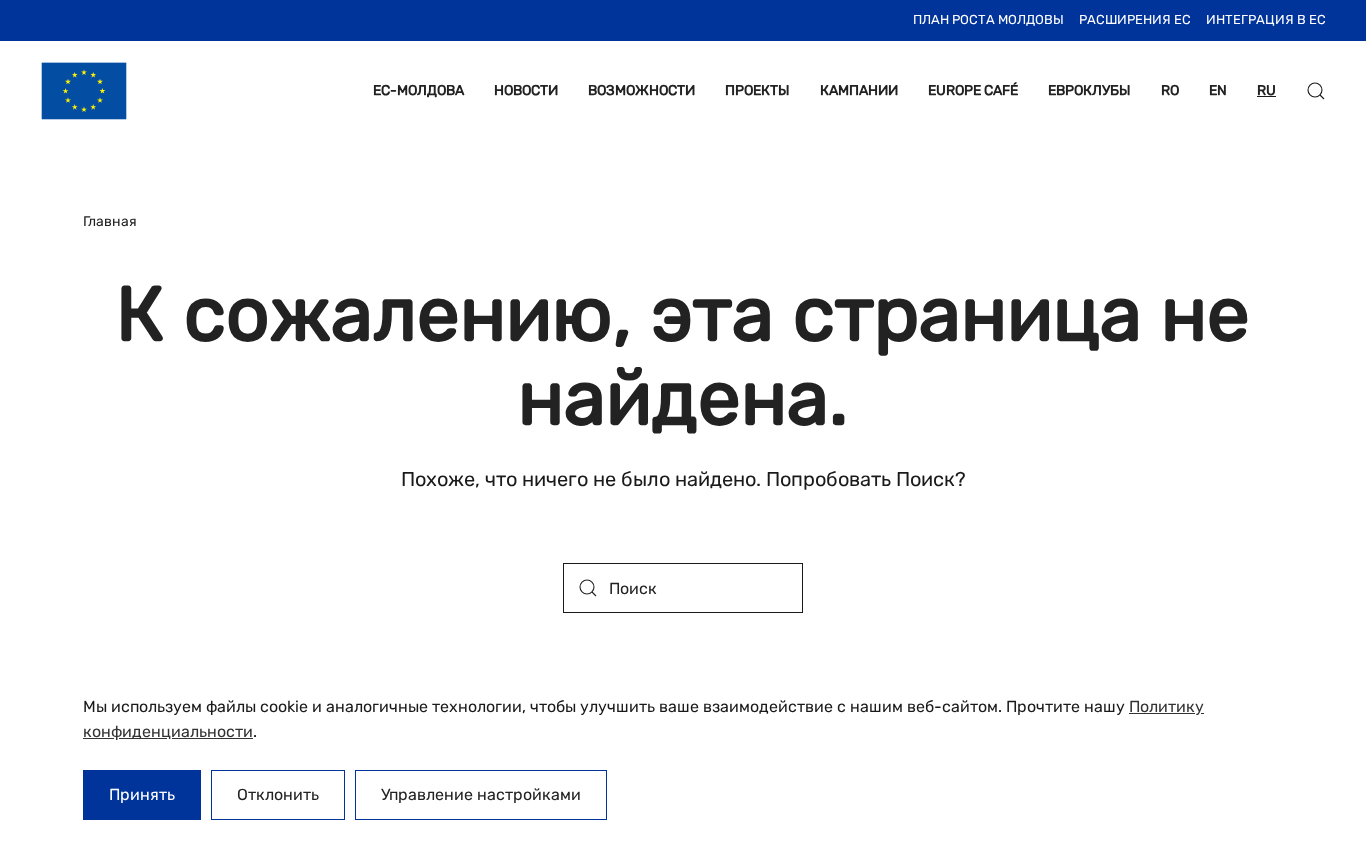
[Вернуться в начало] (84, 91)
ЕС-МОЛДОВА (418, 90)
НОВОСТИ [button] (526, 90)
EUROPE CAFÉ (973, 90)
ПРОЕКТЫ (757, 90)
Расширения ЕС (1135, 19)
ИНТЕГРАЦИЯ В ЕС (1266, 19)
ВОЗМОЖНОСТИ (641, 90)
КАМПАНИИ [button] (859, 90)
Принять (142, 794)
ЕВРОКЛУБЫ (1089, 90)
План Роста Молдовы (988, 19)
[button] (1316, 91)
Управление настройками (481, 794)
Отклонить (278, 794)
